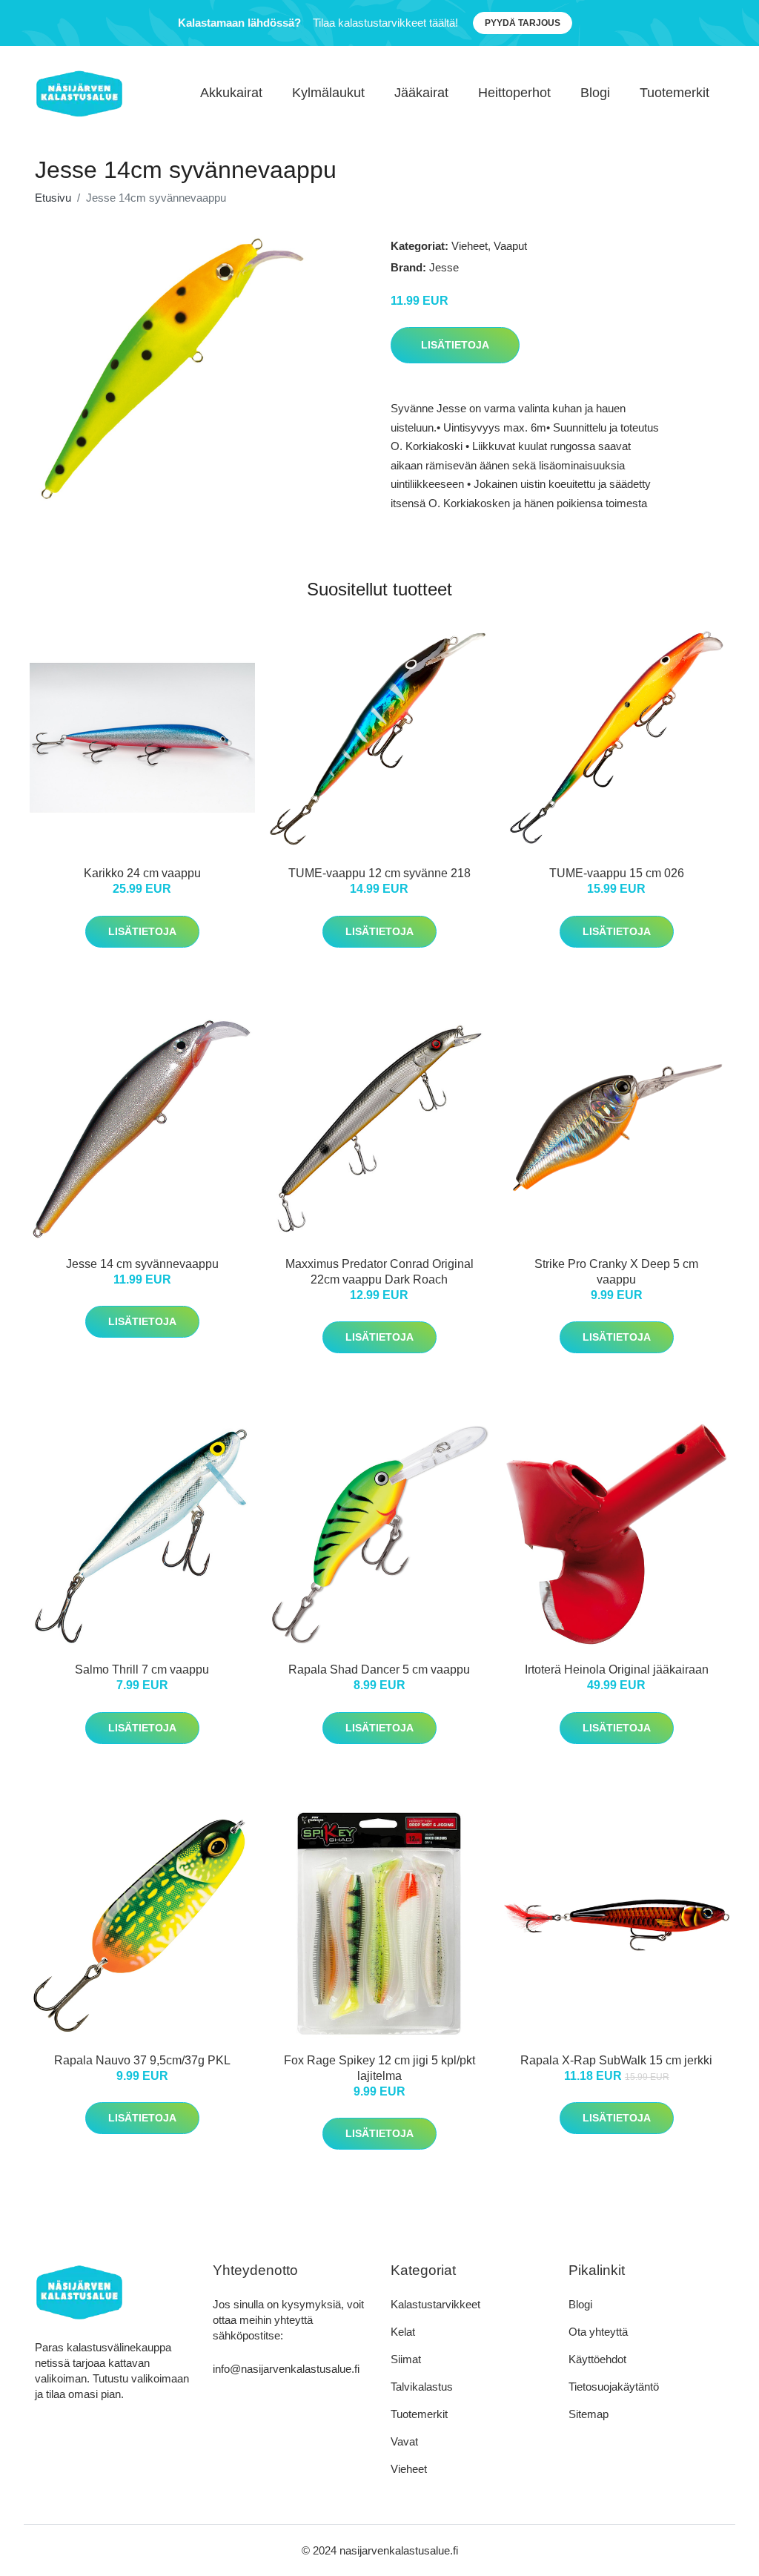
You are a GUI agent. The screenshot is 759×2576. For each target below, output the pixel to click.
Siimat (406, 2359)
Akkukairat (231, 93)
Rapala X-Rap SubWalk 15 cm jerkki (616, 2060)
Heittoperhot (514, 93)
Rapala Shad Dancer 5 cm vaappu (379, 1670)
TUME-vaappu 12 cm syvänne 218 (379, 873)
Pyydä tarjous (523, 23)
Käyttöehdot (597, 2359)
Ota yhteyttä (598, 2332)
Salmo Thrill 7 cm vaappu (142, 1670)
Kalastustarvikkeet (435, 2304)
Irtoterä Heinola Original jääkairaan (617, 1670)
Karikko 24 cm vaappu (142, 873)
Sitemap (589, 2414)
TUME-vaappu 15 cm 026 (617, 873)
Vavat (404, 2441)
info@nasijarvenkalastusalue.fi (286, 2369)
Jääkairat (421, 93)
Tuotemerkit (675, 93)
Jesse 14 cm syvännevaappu (142, 1264)
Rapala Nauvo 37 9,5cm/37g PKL (142, 2060)
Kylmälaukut (328, 93)
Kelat (403, 2332)
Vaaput (510, 246)
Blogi (595, 93)
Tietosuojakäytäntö (614, 2387)
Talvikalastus (422, 2387)
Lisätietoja (455, 345)
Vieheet (470, 246)
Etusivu (53, 198)
